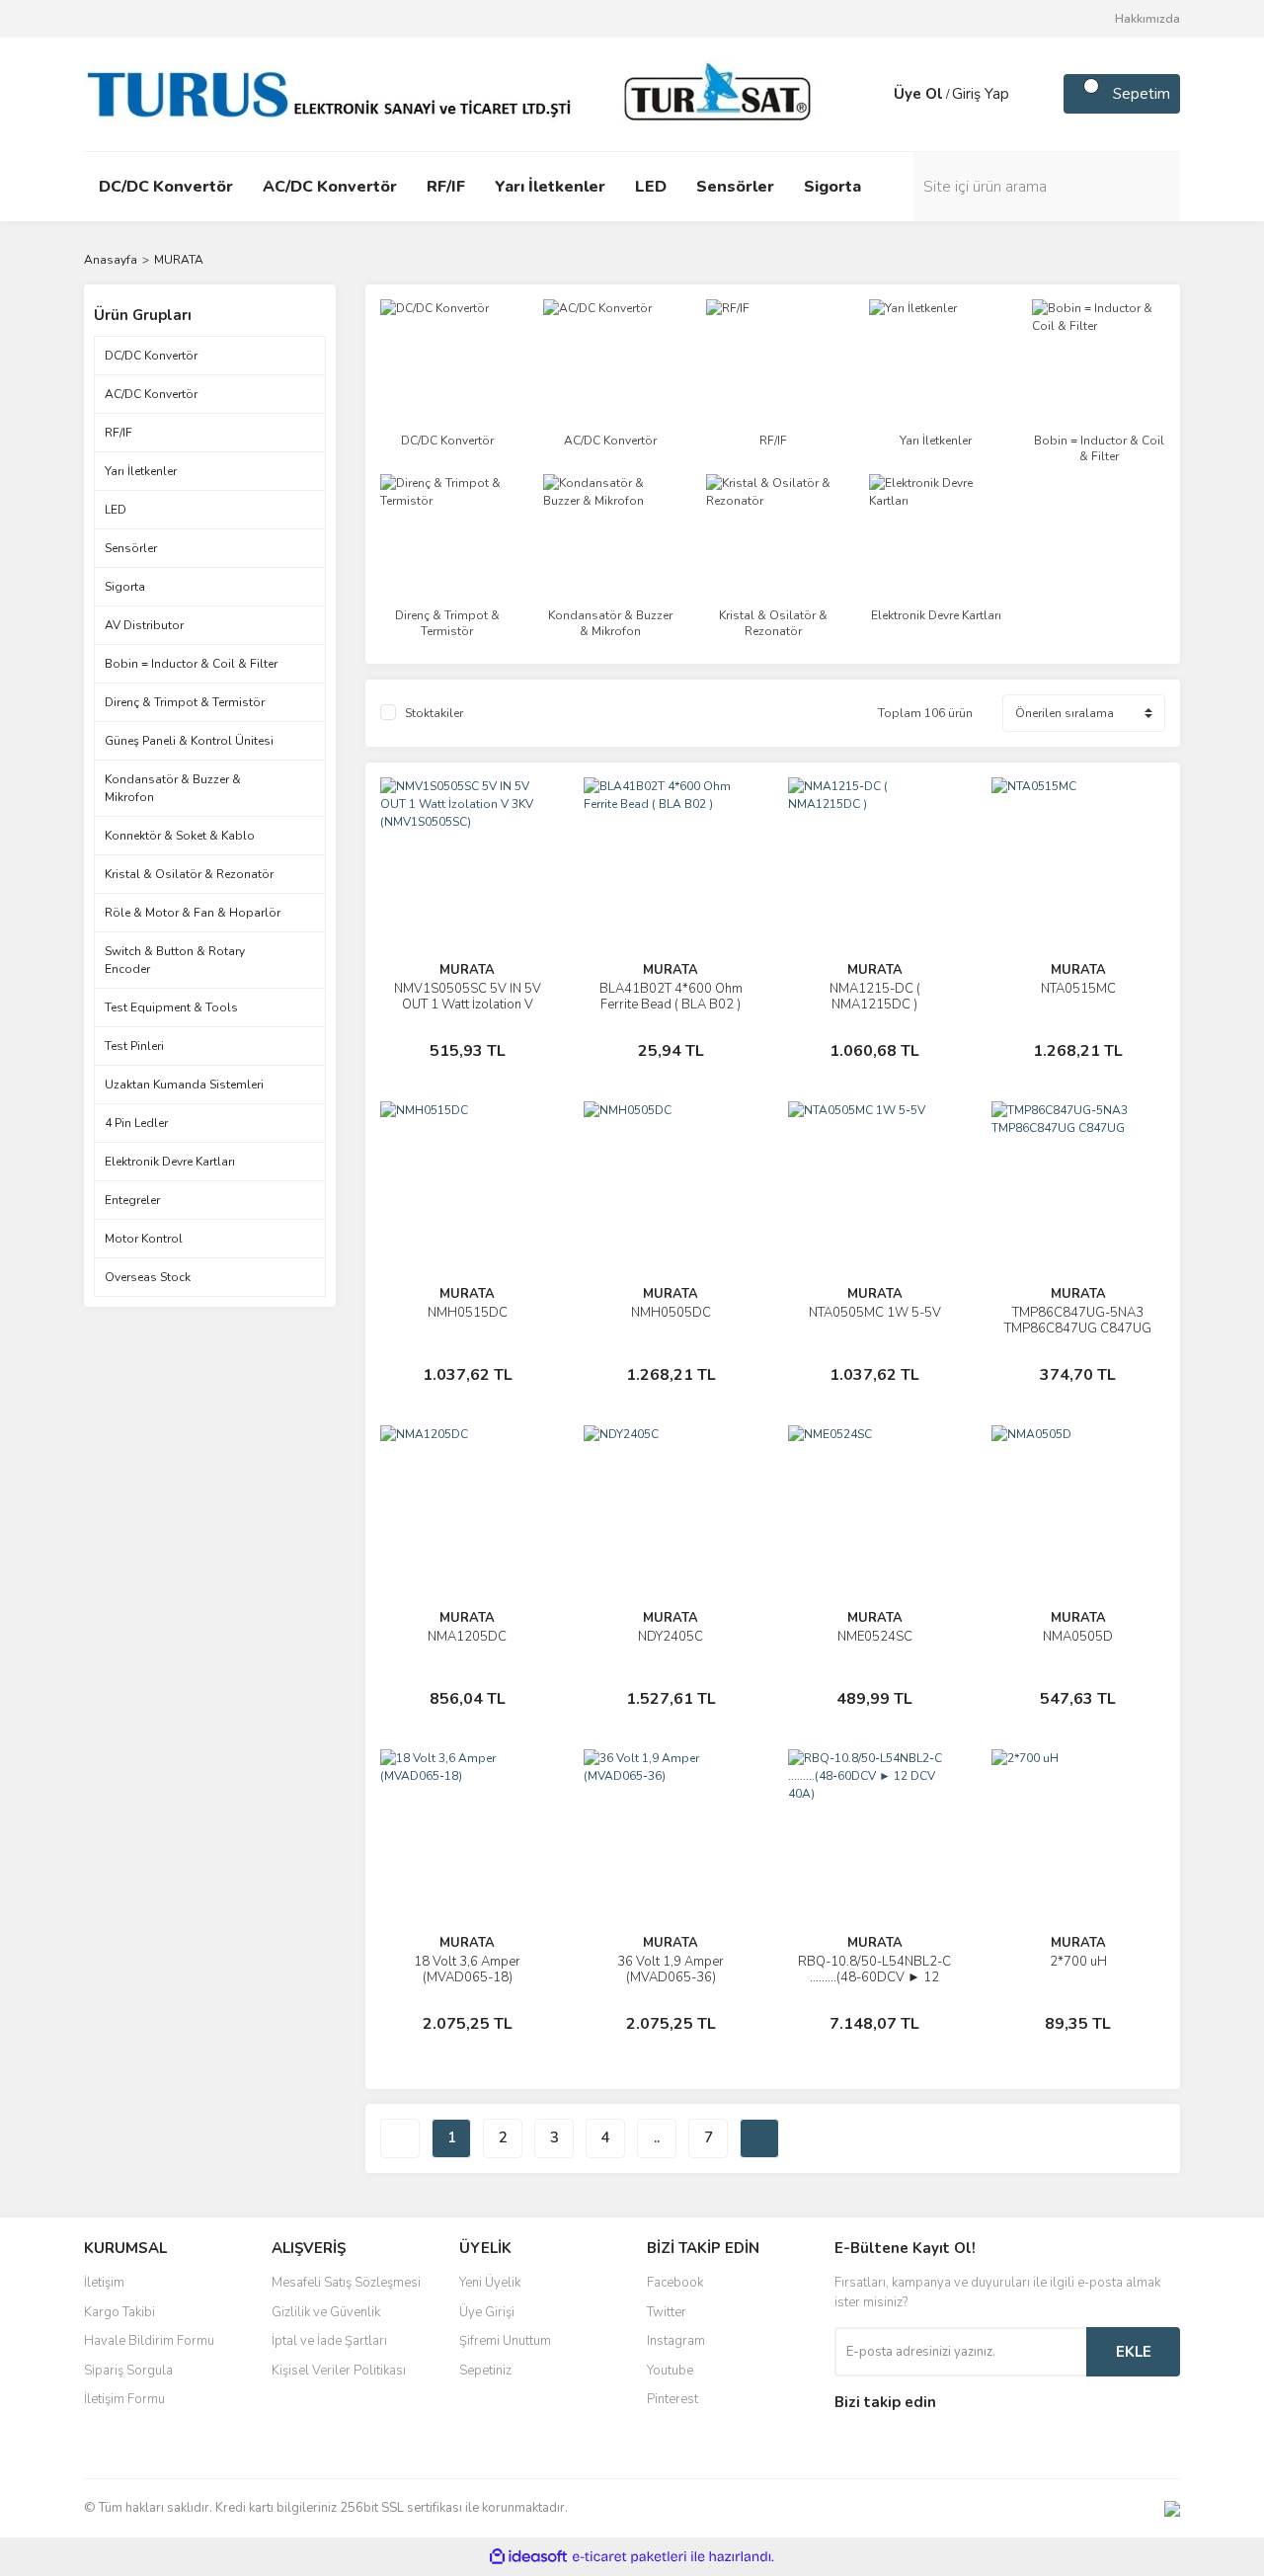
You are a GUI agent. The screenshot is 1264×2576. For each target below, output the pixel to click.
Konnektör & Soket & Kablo (180, 836)
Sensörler (131, 548)
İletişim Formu (124, 2399)
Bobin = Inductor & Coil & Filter (191, 664)
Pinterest (672, 2399)
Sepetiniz (485, 2371)
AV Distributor (144, 625)
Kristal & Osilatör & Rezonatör (189, 874)
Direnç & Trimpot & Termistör (185, 702)
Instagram (676, 2341)
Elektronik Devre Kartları (170, 1162)
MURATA (179, 260)
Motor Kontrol (144, 1239)
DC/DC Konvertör (151, 356)
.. (657, 2137)
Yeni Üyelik (490, 2283)
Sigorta (125, 587)
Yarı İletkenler (141, 471)
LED (116, 510)
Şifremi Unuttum (505, 2341)
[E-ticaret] (630, 2557)
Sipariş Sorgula (128, 2371)
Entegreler (132, 1200)
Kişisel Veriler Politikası (339, 2371)
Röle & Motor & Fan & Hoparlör (193, 913)
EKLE (1134, 2352)
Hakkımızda (1147, 19)
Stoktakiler (434, 713)
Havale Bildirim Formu (149, 2341)
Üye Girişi (487, 2312)
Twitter (667, 2312)
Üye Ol (918, 94)
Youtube (670, 2371)
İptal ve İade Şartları (329, 2341)
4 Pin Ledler (136, 1123)
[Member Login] (874, 94)
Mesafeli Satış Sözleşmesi (346, 2283)
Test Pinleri (134, 1046)
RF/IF (118, 433)
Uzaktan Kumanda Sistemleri (184, 1085)
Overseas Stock (148, 1277)
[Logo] (454, 93)
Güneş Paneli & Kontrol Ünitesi (189, 741)
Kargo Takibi (119, 2312)
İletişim (104, 2283)
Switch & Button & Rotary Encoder (175, 960)
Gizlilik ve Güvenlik (326, 2312)
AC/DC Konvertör (151, 394)
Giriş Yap (981, 94)
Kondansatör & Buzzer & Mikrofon (173, 788)
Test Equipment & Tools (171, 1007)
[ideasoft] (528, 2558)
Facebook (675, 2283)
